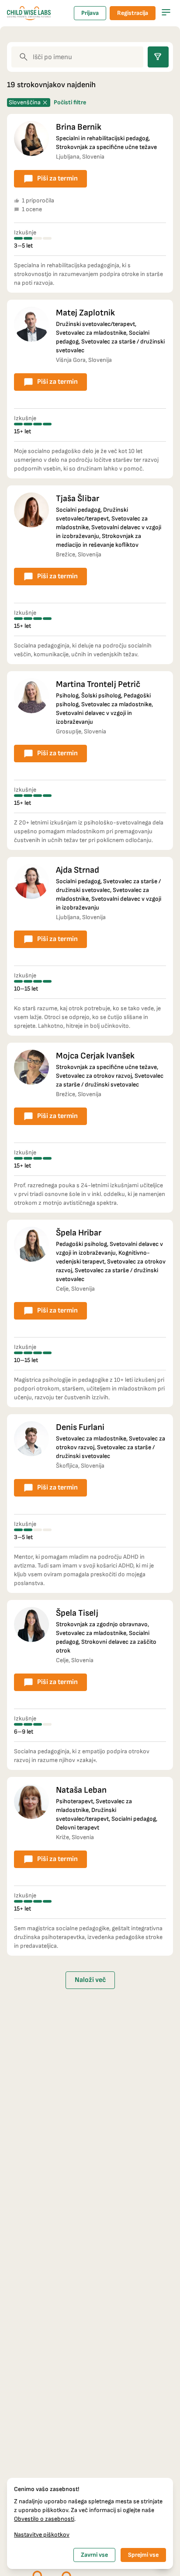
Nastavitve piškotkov (42, 2535)
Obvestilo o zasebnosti (44, 2519)
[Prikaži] (166, 12)
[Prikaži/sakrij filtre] (158, 57)
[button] (90, 203)
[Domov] (29, 13)
